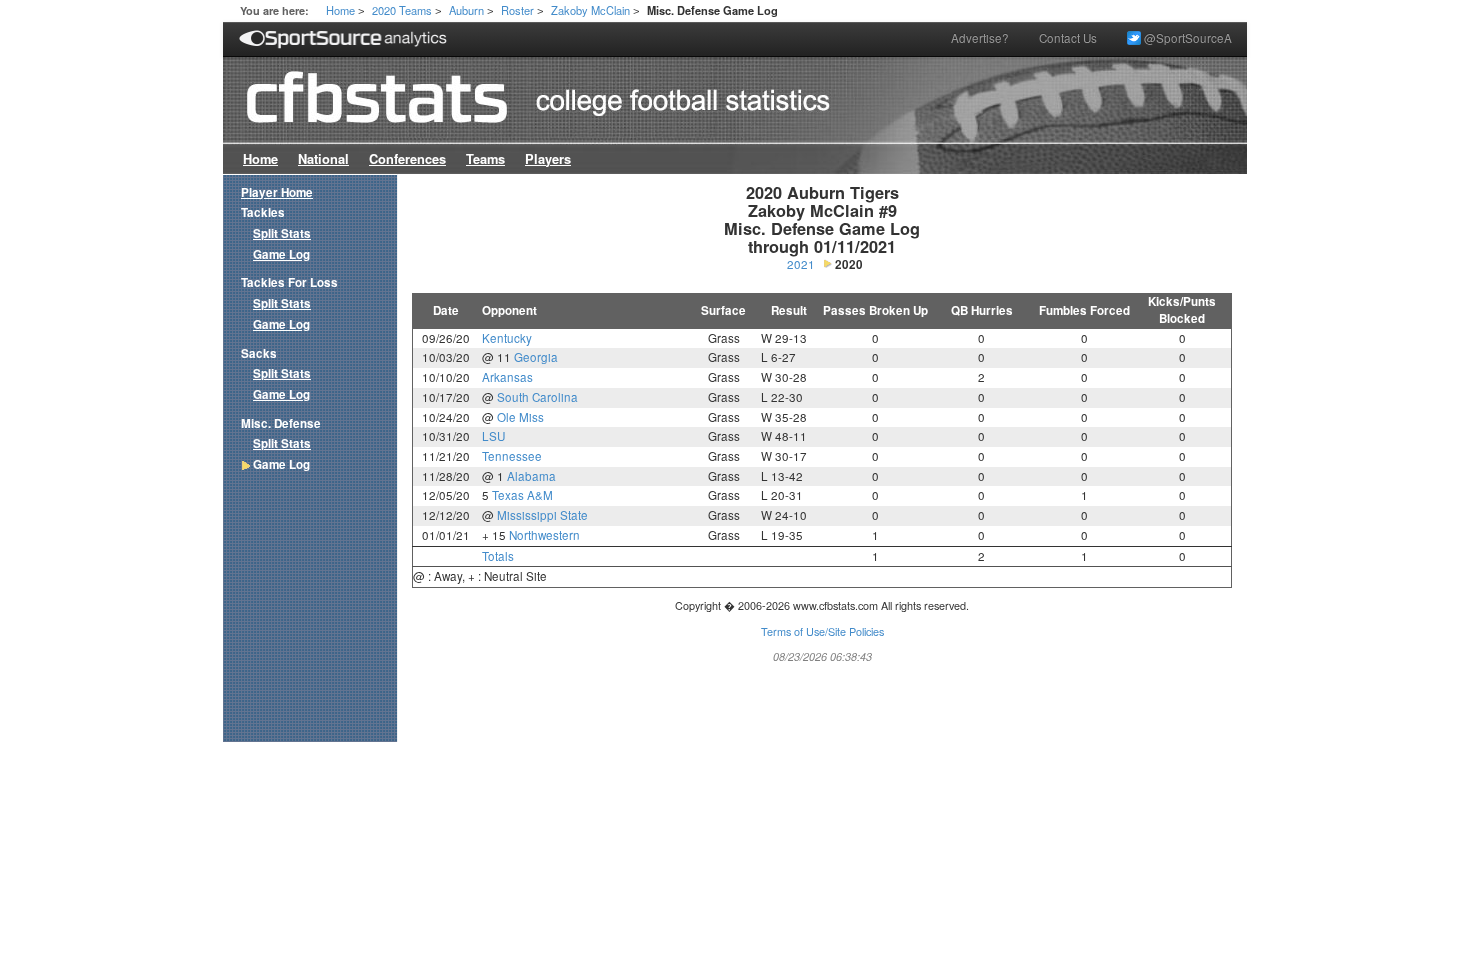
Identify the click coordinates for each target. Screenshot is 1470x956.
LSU (493, 436)
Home (340, 10)
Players (548, 159)
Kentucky (507, 338)
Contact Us (1068, 38)
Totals (498, 556)
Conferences (407, 159)
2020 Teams (402, 10)
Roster (517, 10)
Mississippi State (542, 515)
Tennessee (512, 456)
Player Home (277, 192)
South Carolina (537, 397)
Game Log (281, 254)
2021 (801, 264)
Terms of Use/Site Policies (822, 631)
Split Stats (282, 233)
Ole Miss (520, 417)
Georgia (536, 357)
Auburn (466, 10)
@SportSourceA (1186, 38)
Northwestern (544, 535)
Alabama (531, 476)
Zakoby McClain (590, 10)
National (323, 159)
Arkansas (507, 377)
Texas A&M (522, 495)
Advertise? (980, 38)
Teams (485, 159)
